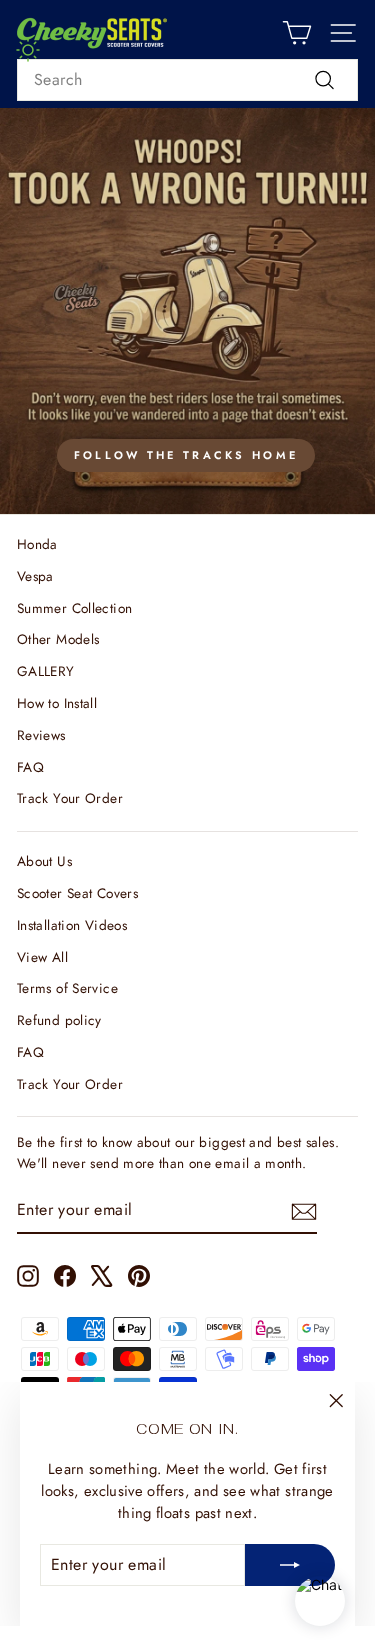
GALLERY (46, 671)
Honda (37, 544)
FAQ (30, 767)
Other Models (58, 639)
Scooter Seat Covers (77, 893)
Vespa (35, 576)
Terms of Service (67, 988)
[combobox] (187, 80)
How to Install (57, 703)
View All (42, 957)
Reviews (41, 735)
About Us (44, 861)
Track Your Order (70, 798)
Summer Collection (74, 608)
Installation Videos (72, 925)
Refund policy (59, 1020)
